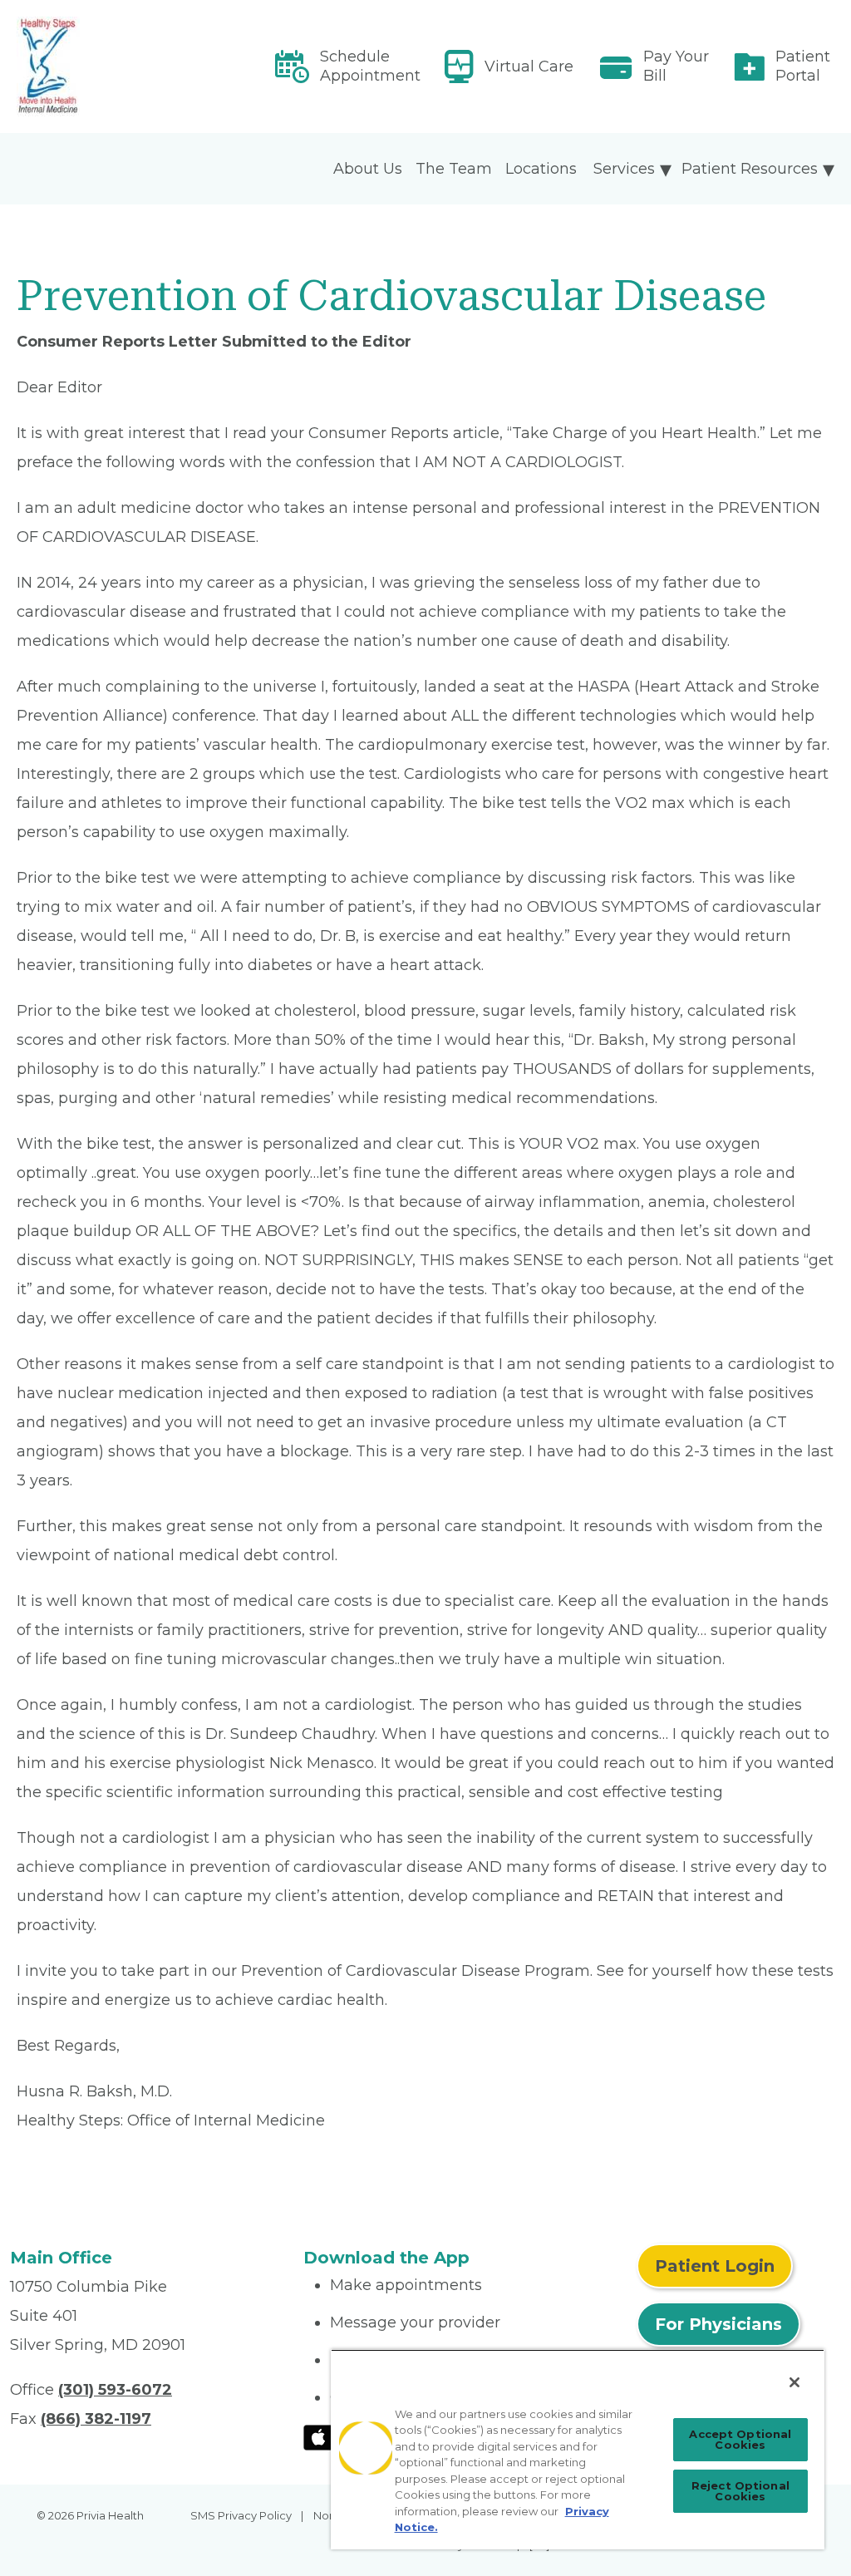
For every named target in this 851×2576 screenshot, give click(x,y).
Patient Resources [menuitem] (750, 169)
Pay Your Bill (676, 66)
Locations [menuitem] (541, 169)
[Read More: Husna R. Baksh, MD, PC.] (146, 66)
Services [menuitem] (624, 169)
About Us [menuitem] (368, 169)
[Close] (794, 2382)
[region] (578, 2449)
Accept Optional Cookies (740, 2439)
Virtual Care (529, 66)
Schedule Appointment (370, 66)
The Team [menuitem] (454, 169)
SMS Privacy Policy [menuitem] (241, 2515)
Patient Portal (803, 66)
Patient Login (715, 2266)
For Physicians (718, 2324)
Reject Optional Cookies (740, 2491)
